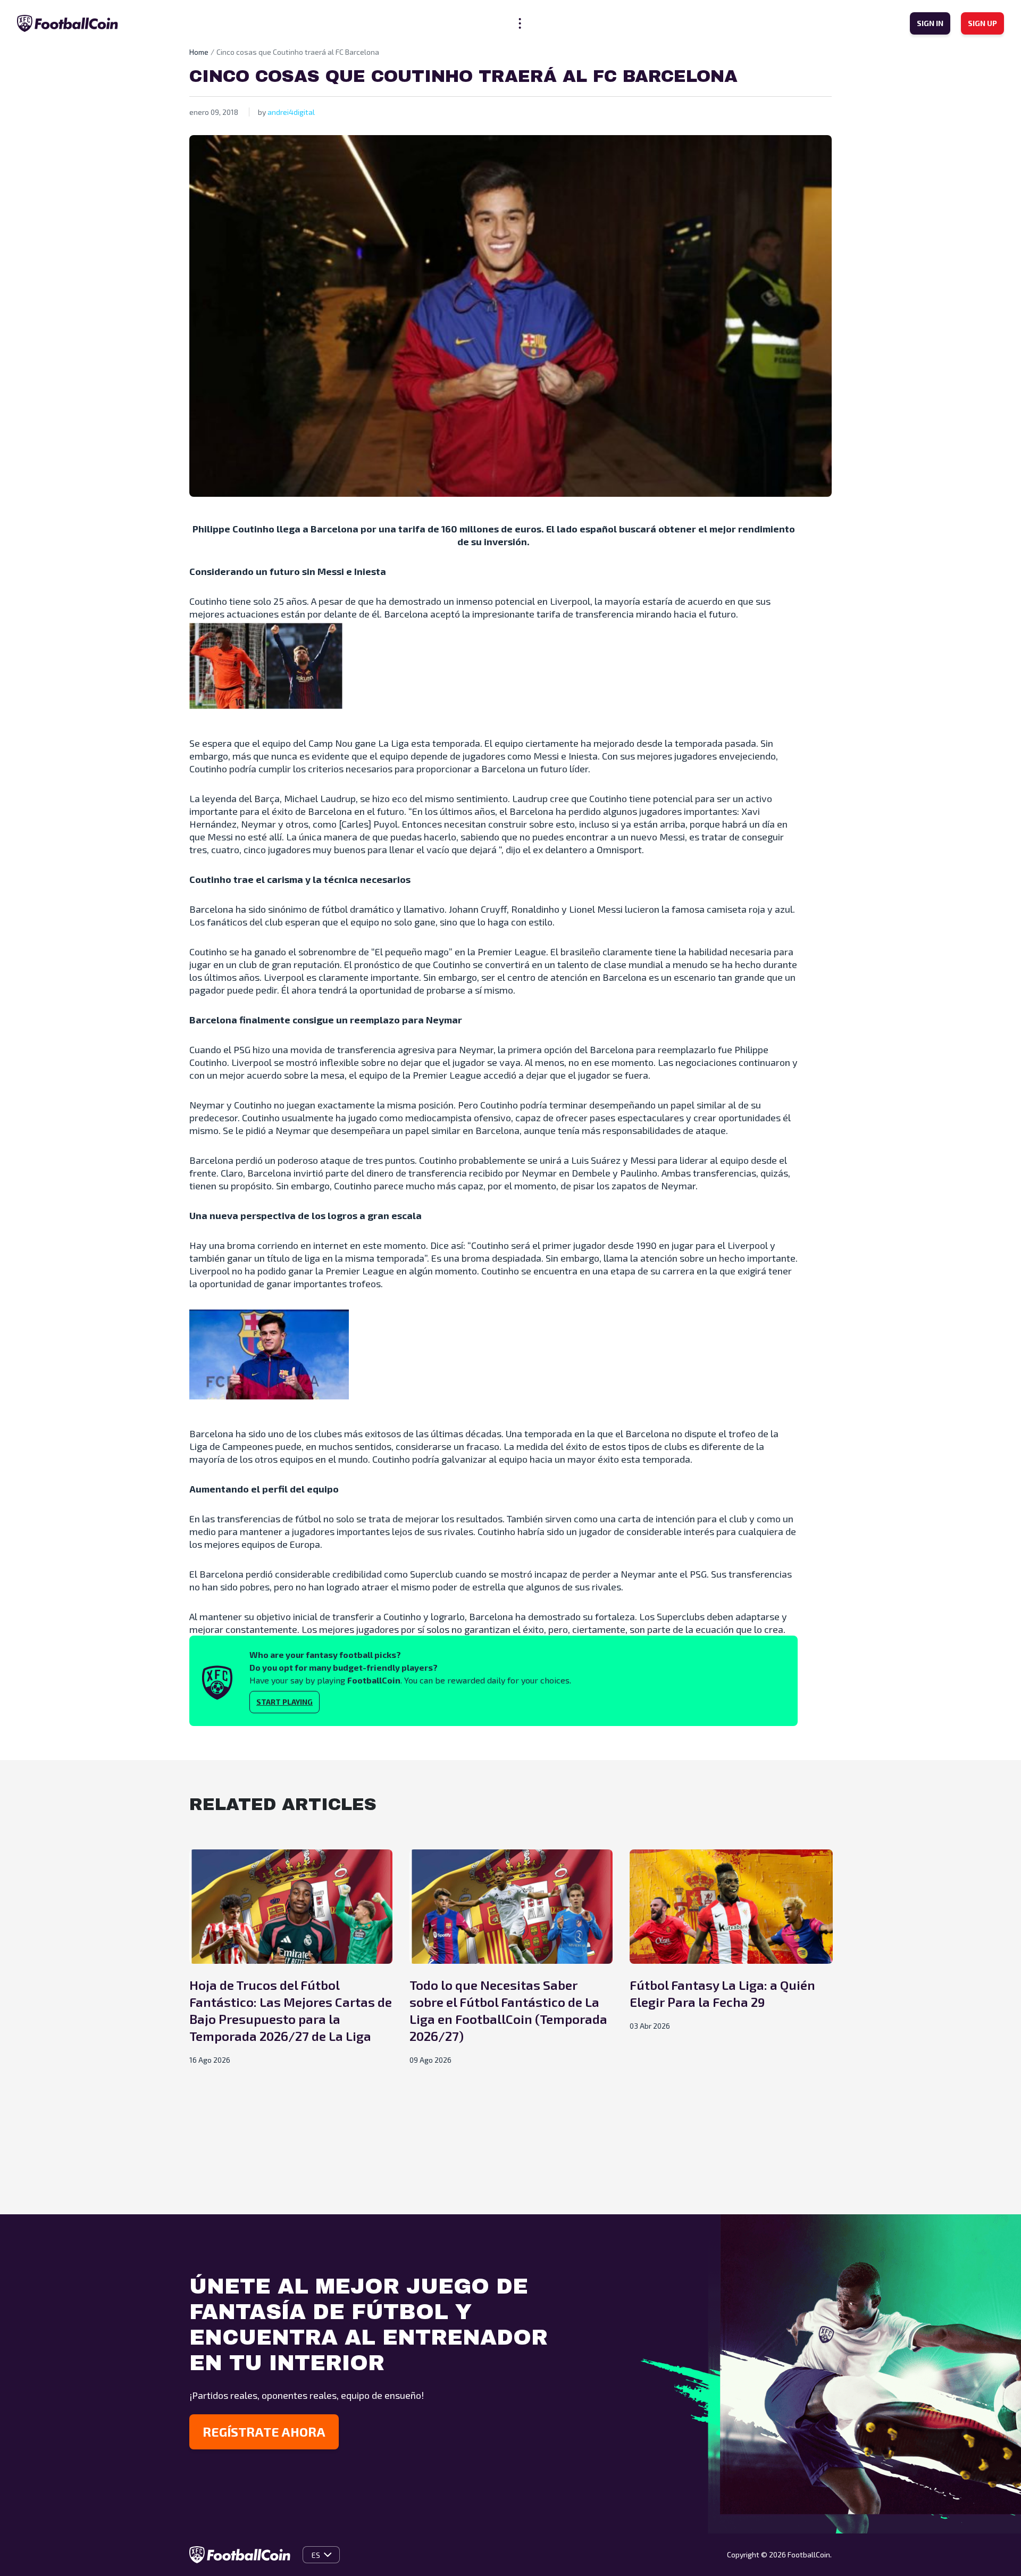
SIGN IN (930, 23)
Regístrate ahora (264, 2432)
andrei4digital (291, 112)
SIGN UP (982, 23)
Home (199, 52)
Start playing (284, 1702)
